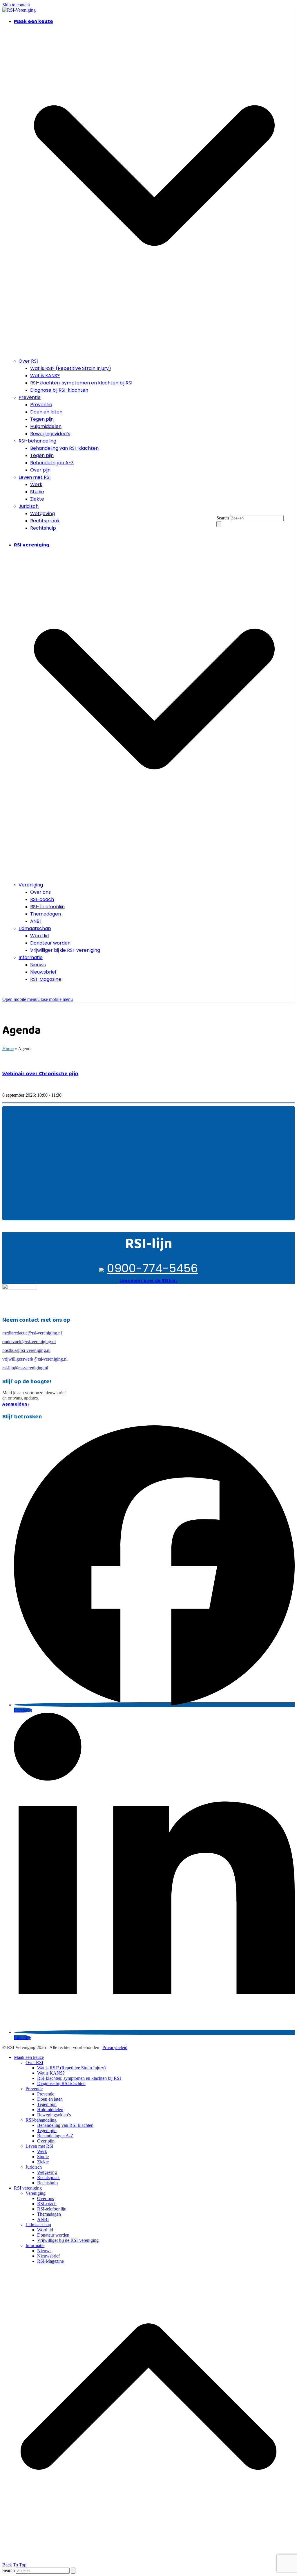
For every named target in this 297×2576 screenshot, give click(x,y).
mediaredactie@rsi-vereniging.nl (32, 1333)
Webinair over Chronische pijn (40, 1073)
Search (223, 518)
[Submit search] (219, 524)
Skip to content (16, 5)
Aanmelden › (16, 1404)
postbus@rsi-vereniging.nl (26, 1350)
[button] (38, 999)
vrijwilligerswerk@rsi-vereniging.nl (35, 1359)
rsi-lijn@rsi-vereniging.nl (25, 1368)
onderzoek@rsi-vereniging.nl (29, 1342)
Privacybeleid (115, 2047)
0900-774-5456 (152, 1268)
